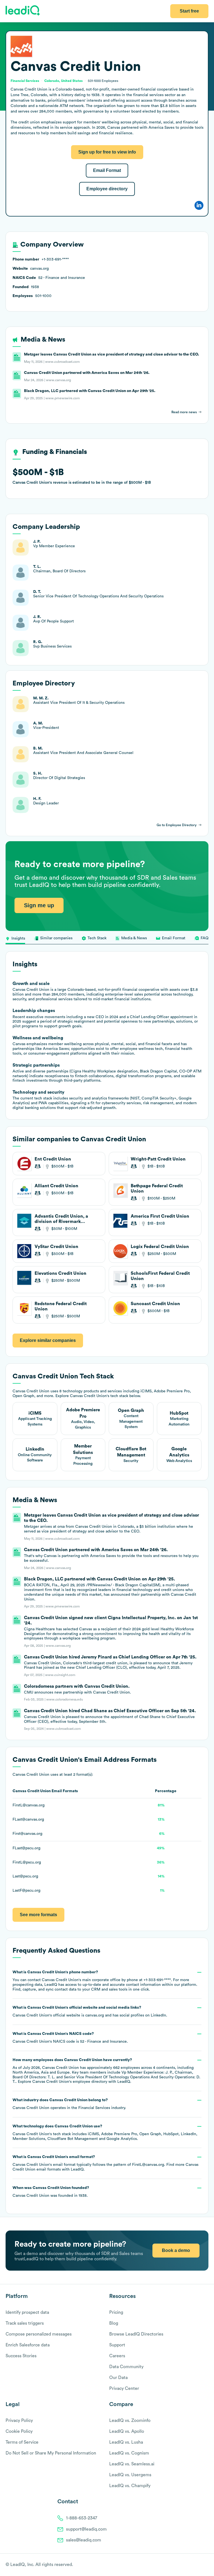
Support (117, 2345)
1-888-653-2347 (82, 2518)
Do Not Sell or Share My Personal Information (51, 2453)
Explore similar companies (48, 1340)
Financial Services (94, 2108)
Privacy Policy (19, 2421)
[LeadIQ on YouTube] (206, 2565)
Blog (114, 2323)
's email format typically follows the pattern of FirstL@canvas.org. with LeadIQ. (105, 2163)
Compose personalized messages (39, 2334)
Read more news (184, 412)
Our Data (118, 2378)
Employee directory (107, 189)
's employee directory (70, 2082)
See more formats (38, 1915)
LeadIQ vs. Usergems (130, 2475)
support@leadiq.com (86, 2529)
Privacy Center (124, 2388)
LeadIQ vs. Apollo (127, 2431)
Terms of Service (22, 2442)
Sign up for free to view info (107, 152)
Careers (117, 2356)
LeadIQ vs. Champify (130, 2486)
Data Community (126, 2367)
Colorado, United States (64, 81)
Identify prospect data (27, 2312)
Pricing (116, 2312)
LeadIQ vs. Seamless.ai (132, 2464)
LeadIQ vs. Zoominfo (130, 2421)
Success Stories (21, 2356)
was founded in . (51, 2192)
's (70, 2038)
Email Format (107, 170)
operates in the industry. (69, 2104)
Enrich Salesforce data (28, 2345)
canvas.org (95, 2015)
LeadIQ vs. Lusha (126, 2442)
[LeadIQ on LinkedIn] (201, 2565)
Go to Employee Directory (177, 825)
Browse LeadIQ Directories (136, 2334)
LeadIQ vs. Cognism (129, 2453)
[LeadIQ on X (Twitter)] (196, 2565)
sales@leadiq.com (84, 2540)
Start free (189, 11)
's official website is (90, 2011)
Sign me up (39, 905)
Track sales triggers (25, 2323)
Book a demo (176, 2250)
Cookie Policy (19, 2431)
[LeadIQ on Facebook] (192, 2565)
